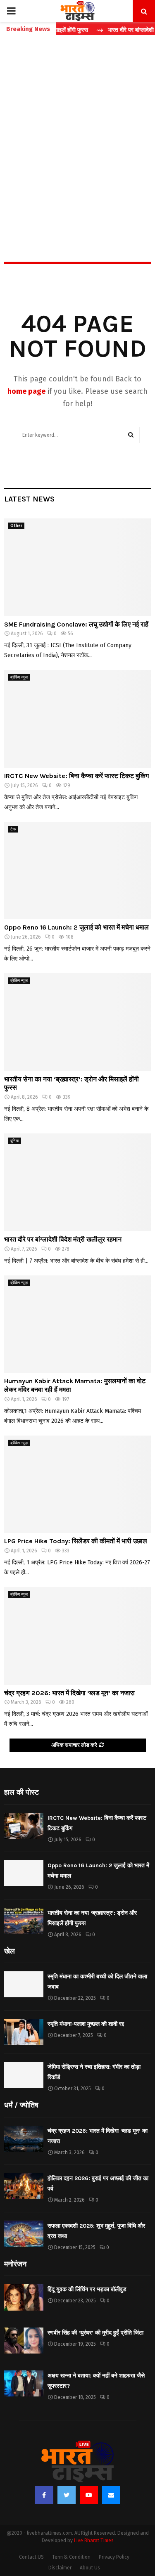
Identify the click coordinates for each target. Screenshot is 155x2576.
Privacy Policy (114, 2557)
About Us (90, 2568)
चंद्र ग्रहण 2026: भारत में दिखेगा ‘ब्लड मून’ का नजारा (69, 1693)
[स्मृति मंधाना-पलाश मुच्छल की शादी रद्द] (24, 2032)
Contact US (31, 2557)
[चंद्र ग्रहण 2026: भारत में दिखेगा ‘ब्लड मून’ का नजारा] (77, 1636)
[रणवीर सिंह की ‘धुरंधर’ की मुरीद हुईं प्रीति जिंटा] (24, 2341)
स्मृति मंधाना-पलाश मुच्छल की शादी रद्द (86, 2024)
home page (26, 391)
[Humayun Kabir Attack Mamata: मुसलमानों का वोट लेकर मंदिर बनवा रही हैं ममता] (77, 1324)
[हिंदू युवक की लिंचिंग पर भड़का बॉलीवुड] (24, 2297)
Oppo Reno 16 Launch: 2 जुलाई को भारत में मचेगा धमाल (76, 927)
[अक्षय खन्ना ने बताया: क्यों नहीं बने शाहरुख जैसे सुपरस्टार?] (24, 2383)
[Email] (111, 2495)
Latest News (29, 499)
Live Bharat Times (94, 2541)
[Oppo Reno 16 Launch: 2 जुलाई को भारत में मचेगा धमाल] (77, 871)
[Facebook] (44, 2495)
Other (16, 526)
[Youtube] (89, 2495)
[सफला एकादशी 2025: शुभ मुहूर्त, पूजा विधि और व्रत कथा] (24, 2234)
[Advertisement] (77, 131)
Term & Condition (71, 2557)
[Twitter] (67, 2495)
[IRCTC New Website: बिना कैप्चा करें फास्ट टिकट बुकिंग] (77, 719)
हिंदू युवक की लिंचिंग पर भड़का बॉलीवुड (87, 2289)
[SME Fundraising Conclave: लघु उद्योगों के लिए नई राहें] (77, 567)
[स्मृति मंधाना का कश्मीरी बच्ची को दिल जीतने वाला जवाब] (24, 1984)
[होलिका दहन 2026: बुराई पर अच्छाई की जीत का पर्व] (24, 2186)
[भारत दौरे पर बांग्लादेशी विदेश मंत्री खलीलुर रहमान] (77, 1182)
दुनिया (15, 1141)
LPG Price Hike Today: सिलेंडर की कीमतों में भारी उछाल (76, 1541)
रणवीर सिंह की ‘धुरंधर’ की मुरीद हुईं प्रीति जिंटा (95, 2333)
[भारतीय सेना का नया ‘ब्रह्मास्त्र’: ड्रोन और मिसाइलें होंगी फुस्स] (77, 1022)
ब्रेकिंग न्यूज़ (19, 677)
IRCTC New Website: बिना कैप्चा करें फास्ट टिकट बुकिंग (76, 776)
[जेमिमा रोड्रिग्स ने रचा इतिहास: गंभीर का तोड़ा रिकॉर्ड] (24, 2075)
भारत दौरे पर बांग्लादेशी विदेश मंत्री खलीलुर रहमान (63, 1239)
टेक (13, 829)
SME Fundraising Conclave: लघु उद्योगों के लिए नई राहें (76, 624)
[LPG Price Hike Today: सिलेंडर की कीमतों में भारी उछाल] (77, 1484)
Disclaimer (60, 2568)
